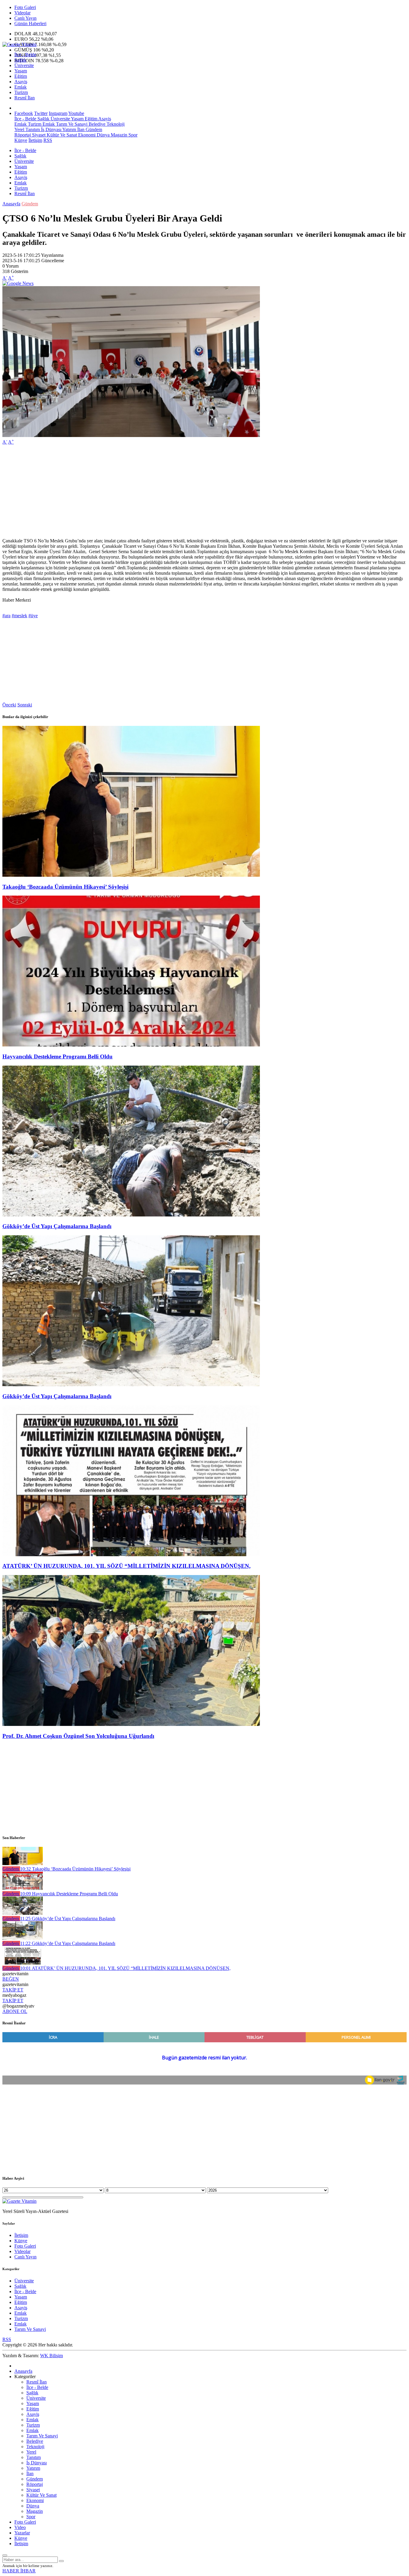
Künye (21, 140)
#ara (6, 616)
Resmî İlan (25, 98)
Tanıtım (32, 129)
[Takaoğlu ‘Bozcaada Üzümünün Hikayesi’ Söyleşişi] (131, 875)
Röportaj (23, 135)
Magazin (118, 135)
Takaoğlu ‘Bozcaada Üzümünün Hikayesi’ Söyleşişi (65, 887)
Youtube (76, 113)
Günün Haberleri (30, 23)
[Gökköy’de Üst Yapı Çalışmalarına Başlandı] (131, 1215)
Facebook (24, 113)
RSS (48, 140)
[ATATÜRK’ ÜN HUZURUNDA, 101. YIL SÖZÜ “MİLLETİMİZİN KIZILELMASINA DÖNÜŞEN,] (131, 1555)
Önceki (9, 705)
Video (20, 2527)
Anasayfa (11, 204)
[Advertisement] (182, 491)
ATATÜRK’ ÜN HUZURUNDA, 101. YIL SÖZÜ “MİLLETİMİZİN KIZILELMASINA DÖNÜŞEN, (127, 1566)
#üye (33, 616)
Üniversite (24, 65)
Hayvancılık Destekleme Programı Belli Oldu (57, 1056)
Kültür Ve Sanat (61, 135)
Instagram (58, 113)
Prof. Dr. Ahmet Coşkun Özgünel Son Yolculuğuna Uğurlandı (78, 1736)
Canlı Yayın (25, 18)
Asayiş (21, 82)
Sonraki (25, 705)
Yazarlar (22, 2533)
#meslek (19, 616)
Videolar (22, 13)
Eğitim (21, 76)
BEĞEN (11, 1979)
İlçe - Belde (25, 55)
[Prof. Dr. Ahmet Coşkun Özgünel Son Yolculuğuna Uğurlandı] (131, 1724)
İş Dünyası (51, 129)
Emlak (21, 87)
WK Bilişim (51, 2356)
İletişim (35, 140)
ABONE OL (15, 2011)
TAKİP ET (13, 1990)
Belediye (96, 124)
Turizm (21, 92)
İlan (80, 129)
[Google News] (18, 283)
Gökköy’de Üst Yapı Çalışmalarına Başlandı (57, 1226)
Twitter (41, 113)
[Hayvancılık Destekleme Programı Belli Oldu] (131, 1045)
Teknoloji (115, 124)
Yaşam (21, 71)
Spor (132, 135)
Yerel (19, 129)
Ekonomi (86, 135)
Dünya (103, 135)
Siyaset (38, 135)
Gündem (93, 129)
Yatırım (69, 129)
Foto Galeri (25, 7)
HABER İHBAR (19, 2571)
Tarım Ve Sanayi (71, 124)
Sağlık (20, 60)
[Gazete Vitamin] (19, 44)
